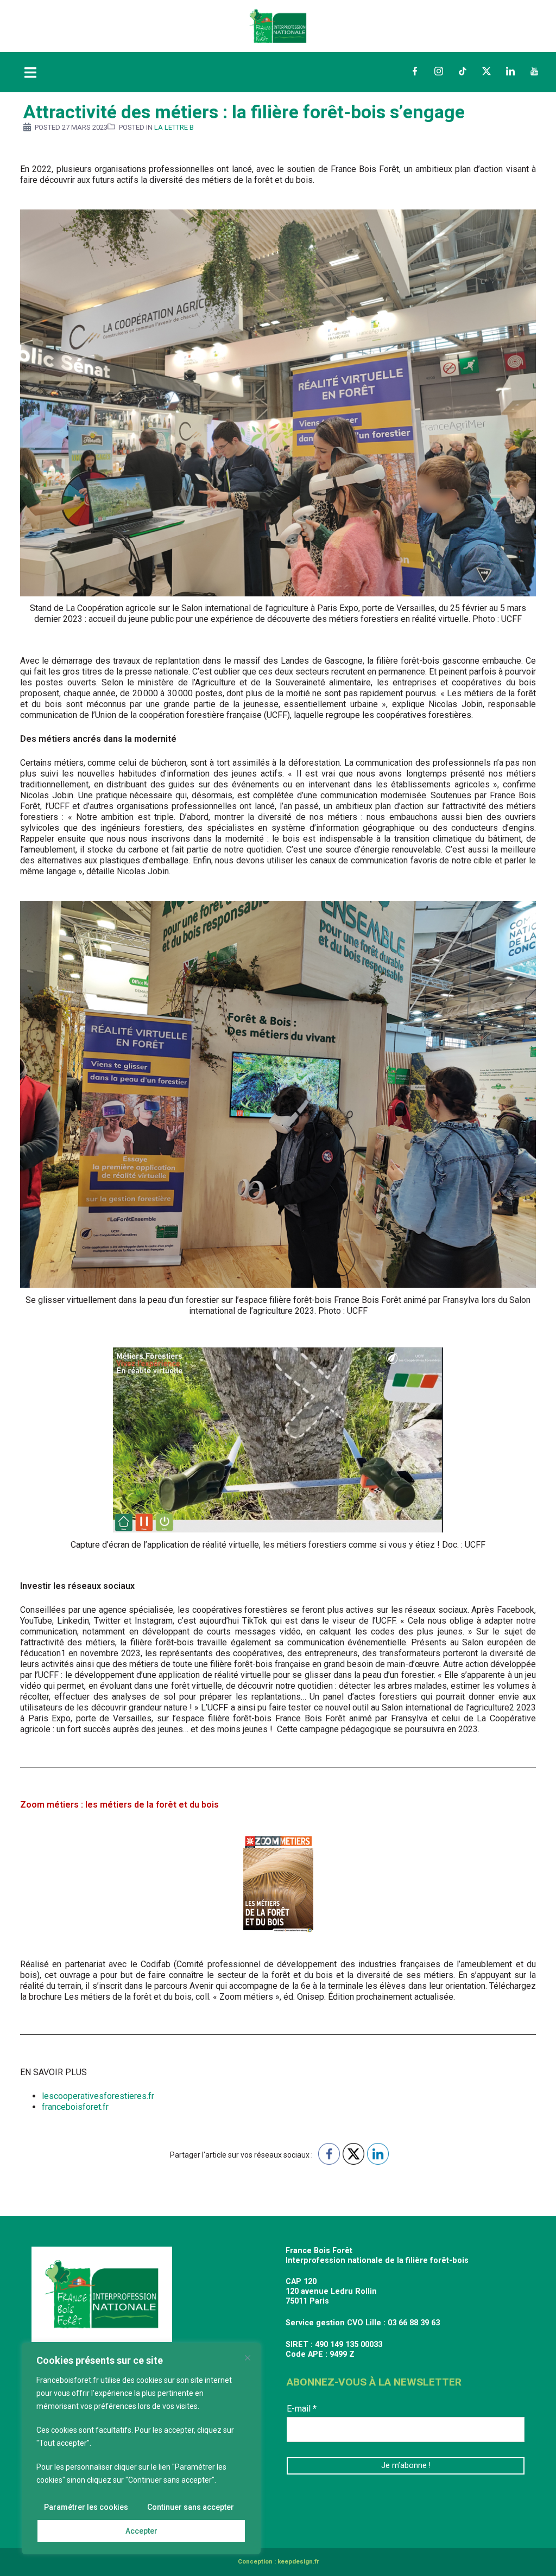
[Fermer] (248, 2358)
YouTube (534, 71)
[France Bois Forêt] (278, 25)
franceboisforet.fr (75, 2107)
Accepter (141, 2531)
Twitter (486, 71)
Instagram (439, 71)
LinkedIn (510, 71)
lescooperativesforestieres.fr (98, 2096)
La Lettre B (174, 127)
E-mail (302, 2409)
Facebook (415, 71)
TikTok (463, 71)
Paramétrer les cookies (86, 2507)
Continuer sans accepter (191, 2507)
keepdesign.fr (298, 2562)
